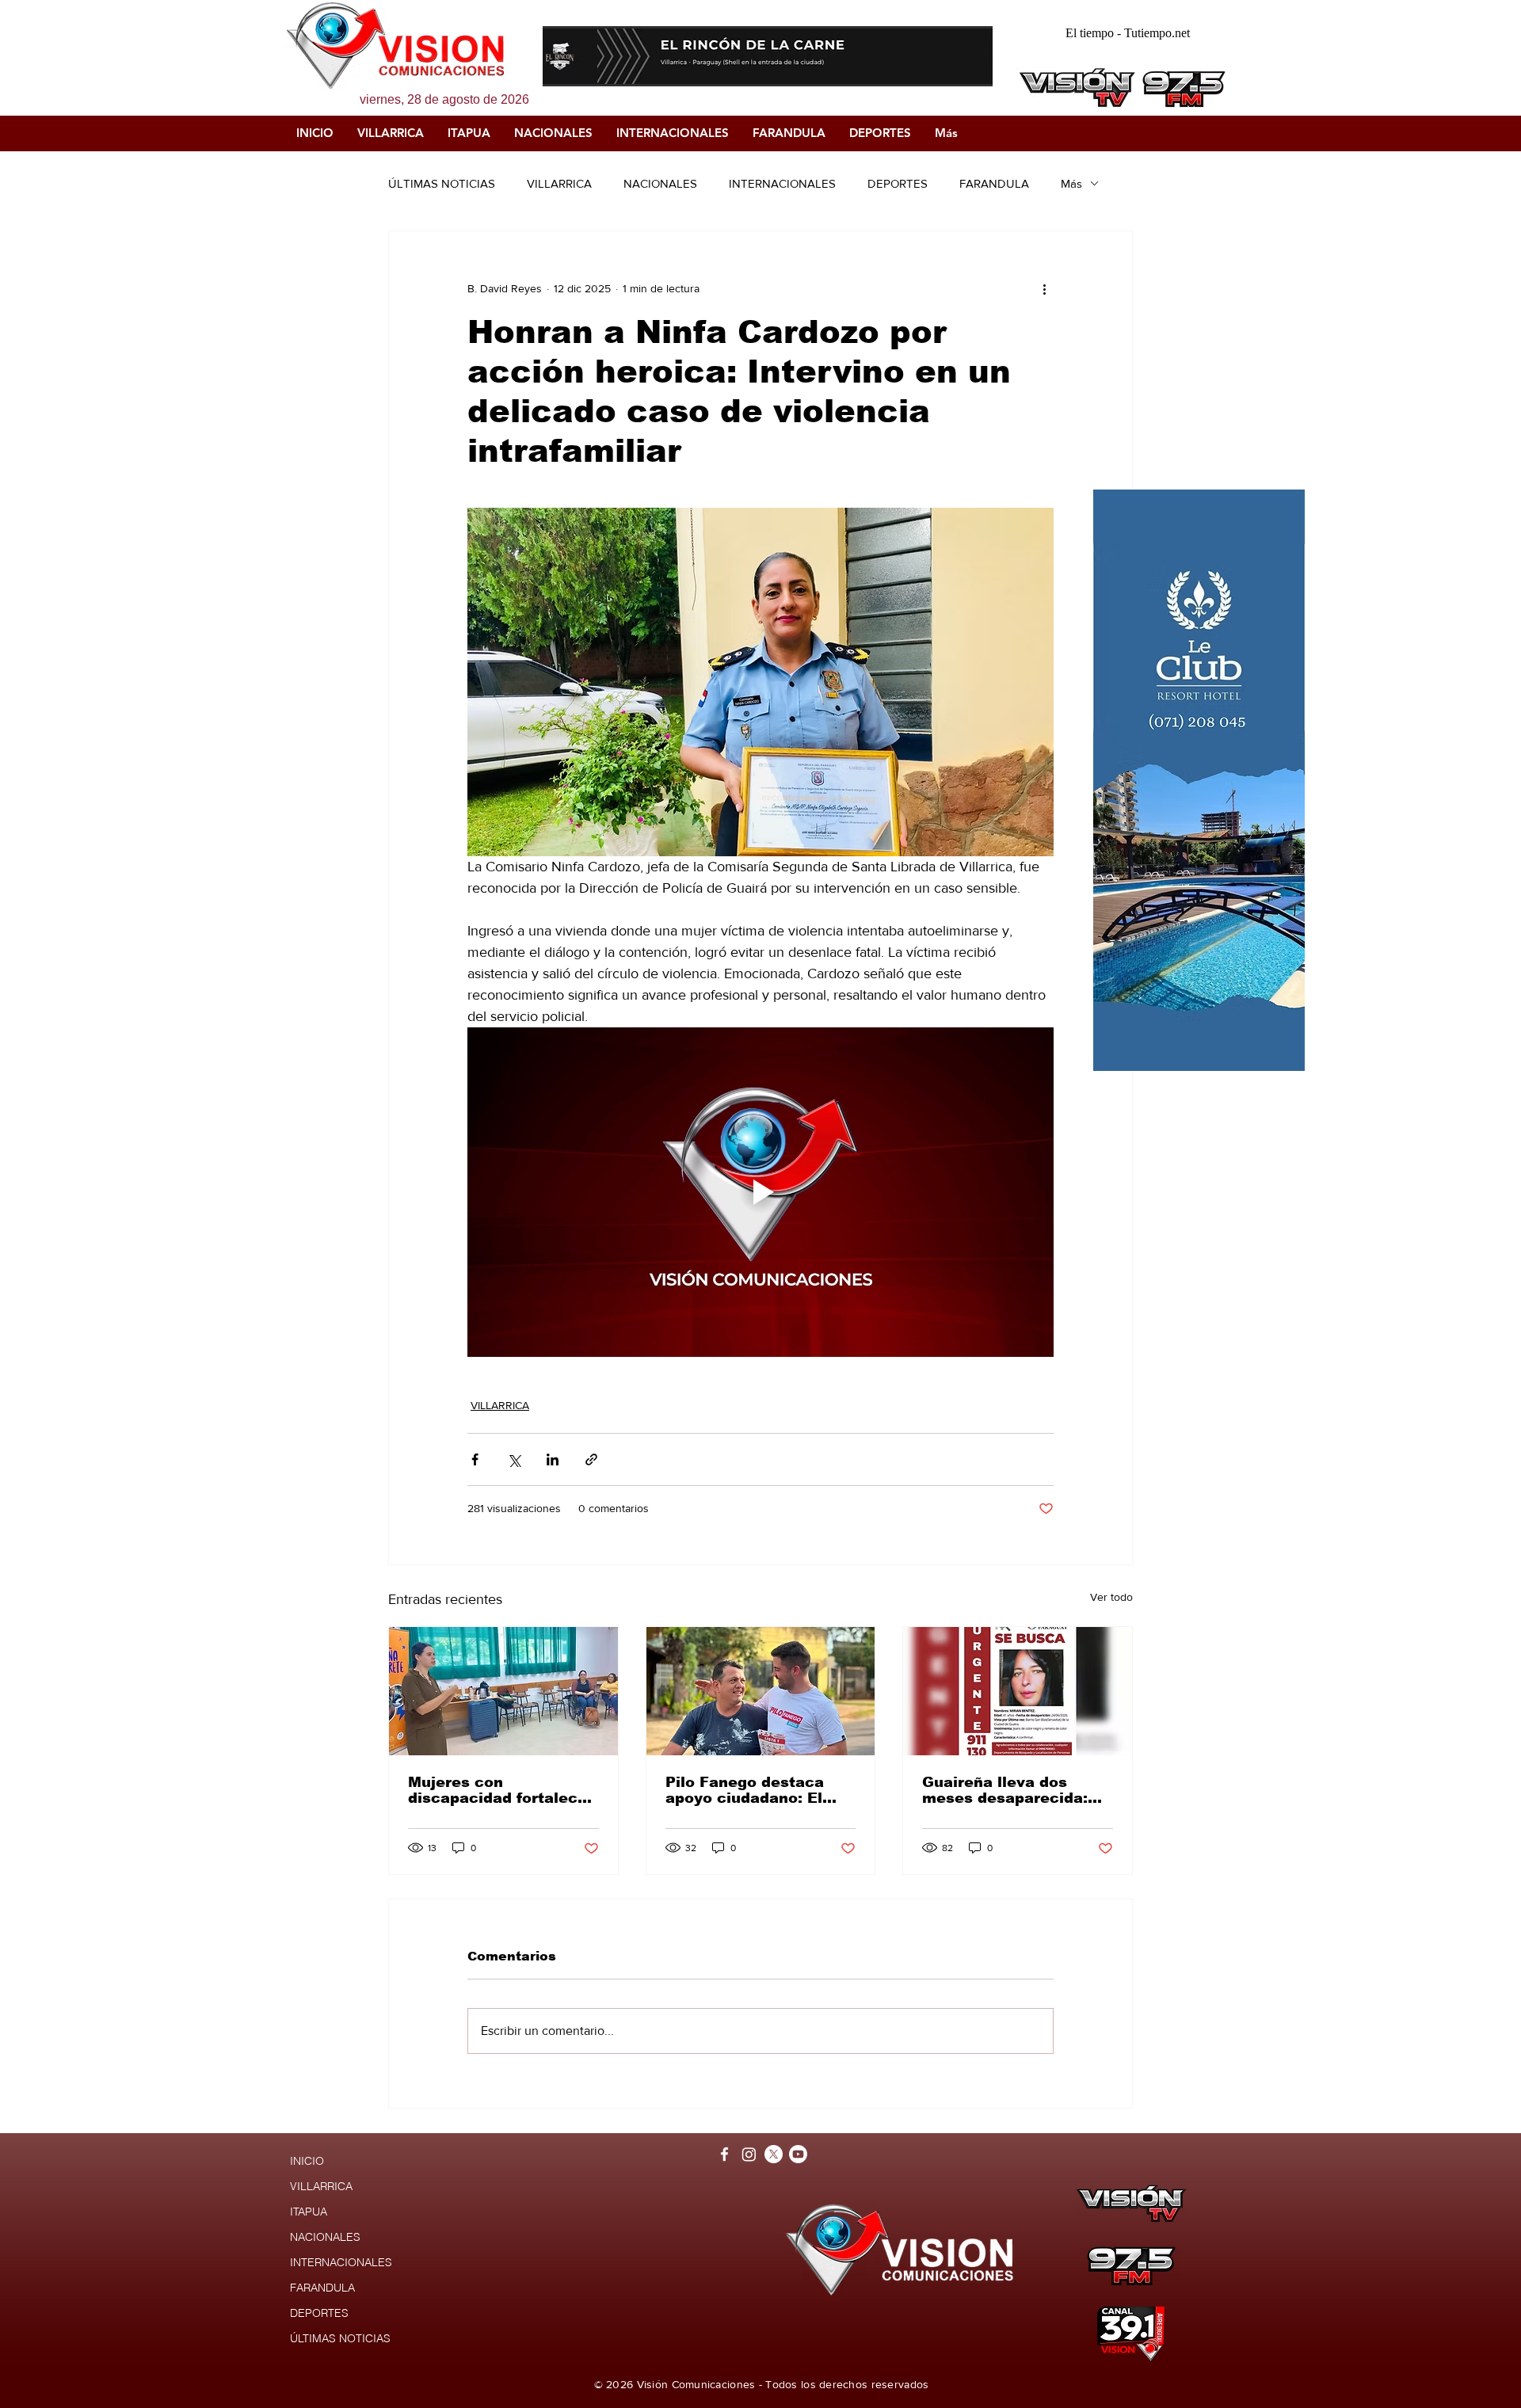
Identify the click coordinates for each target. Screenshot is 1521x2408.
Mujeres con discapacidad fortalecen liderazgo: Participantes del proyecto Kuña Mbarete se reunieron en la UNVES (503, 1790)
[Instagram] (749, 2154)
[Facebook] (724, 2154)
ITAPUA (309, 2212)
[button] (768, 56)
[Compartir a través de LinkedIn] (553, 1459)
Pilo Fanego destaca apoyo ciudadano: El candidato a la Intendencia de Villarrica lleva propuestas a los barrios (760, 1790)
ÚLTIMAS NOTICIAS (442, 183)
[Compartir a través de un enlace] (591, 1459)
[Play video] (760, 1192)
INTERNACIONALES (782, 183)
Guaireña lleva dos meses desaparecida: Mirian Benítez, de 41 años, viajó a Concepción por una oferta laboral (1005, 1790)
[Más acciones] (1044, 288)
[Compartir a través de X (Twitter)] (514, 1459)
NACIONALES (660, 183)
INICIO (307, 2161)
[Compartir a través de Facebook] (475, 1459)
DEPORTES (898, 183)
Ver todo (1111, 1597)
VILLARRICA (559, 183)
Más (1071, 183)
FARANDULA (994, 183)
